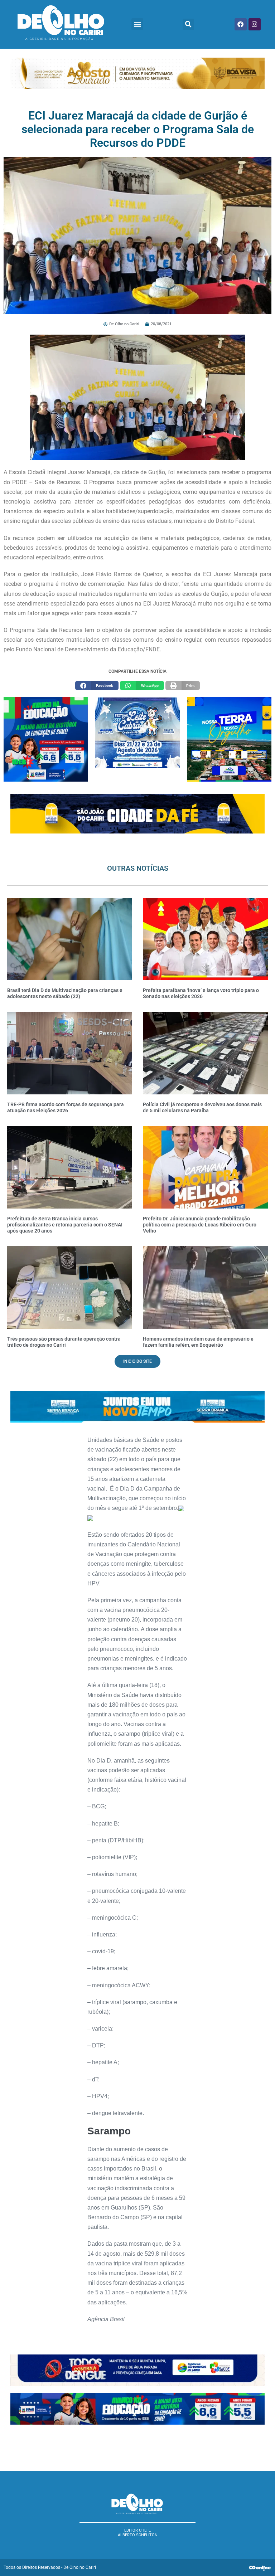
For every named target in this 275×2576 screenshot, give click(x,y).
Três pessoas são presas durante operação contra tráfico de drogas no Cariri (64, 1342)
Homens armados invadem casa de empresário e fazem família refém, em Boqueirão (198, 1342)
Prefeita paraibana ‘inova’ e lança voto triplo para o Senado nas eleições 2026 (201, 993)
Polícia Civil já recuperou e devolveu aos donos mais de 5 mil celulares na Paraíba (202, 1107)
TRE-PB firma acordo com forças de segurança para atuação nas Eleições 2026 (66, 1107)
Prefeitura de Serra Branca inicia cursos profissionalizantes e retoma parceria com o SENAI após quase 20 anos (65, 1225)
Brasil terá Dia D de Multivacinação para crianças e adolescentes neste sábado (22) (65, 993)
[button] (137, 24)
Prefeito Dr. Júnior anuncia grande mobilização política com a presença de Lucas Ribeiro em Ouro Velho (200, 1225)
